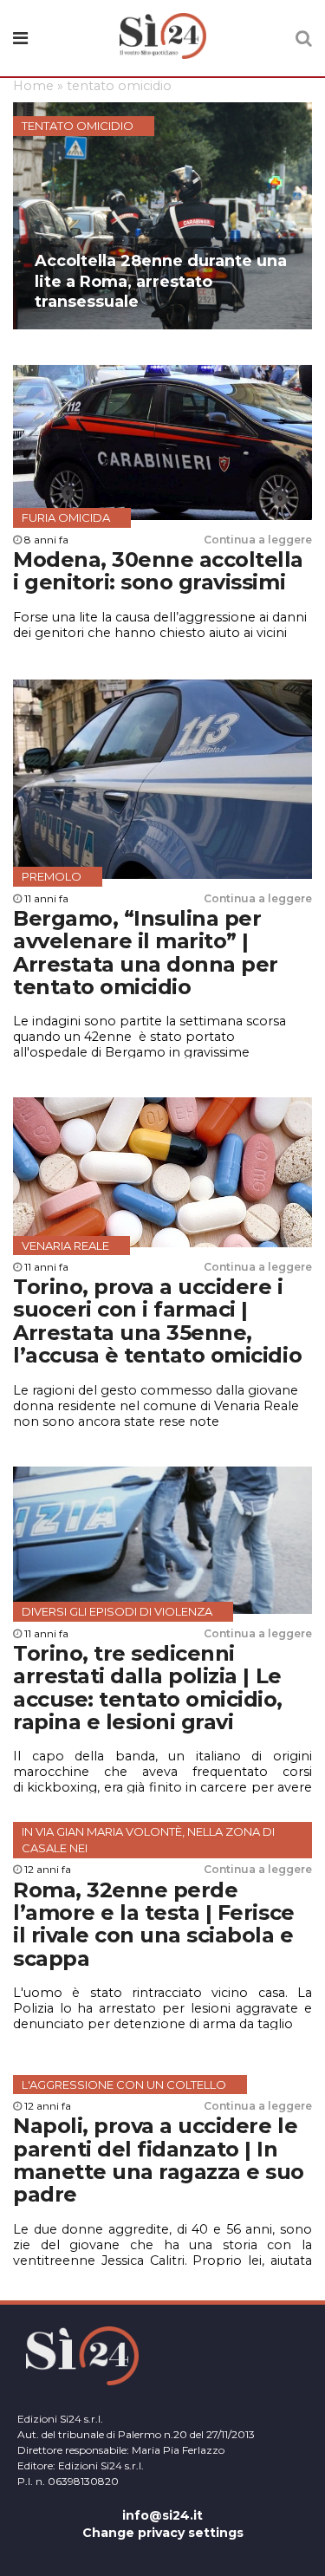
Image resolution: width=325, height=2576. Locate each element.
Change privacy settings (163, 2533)
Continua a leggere (258, 540)
